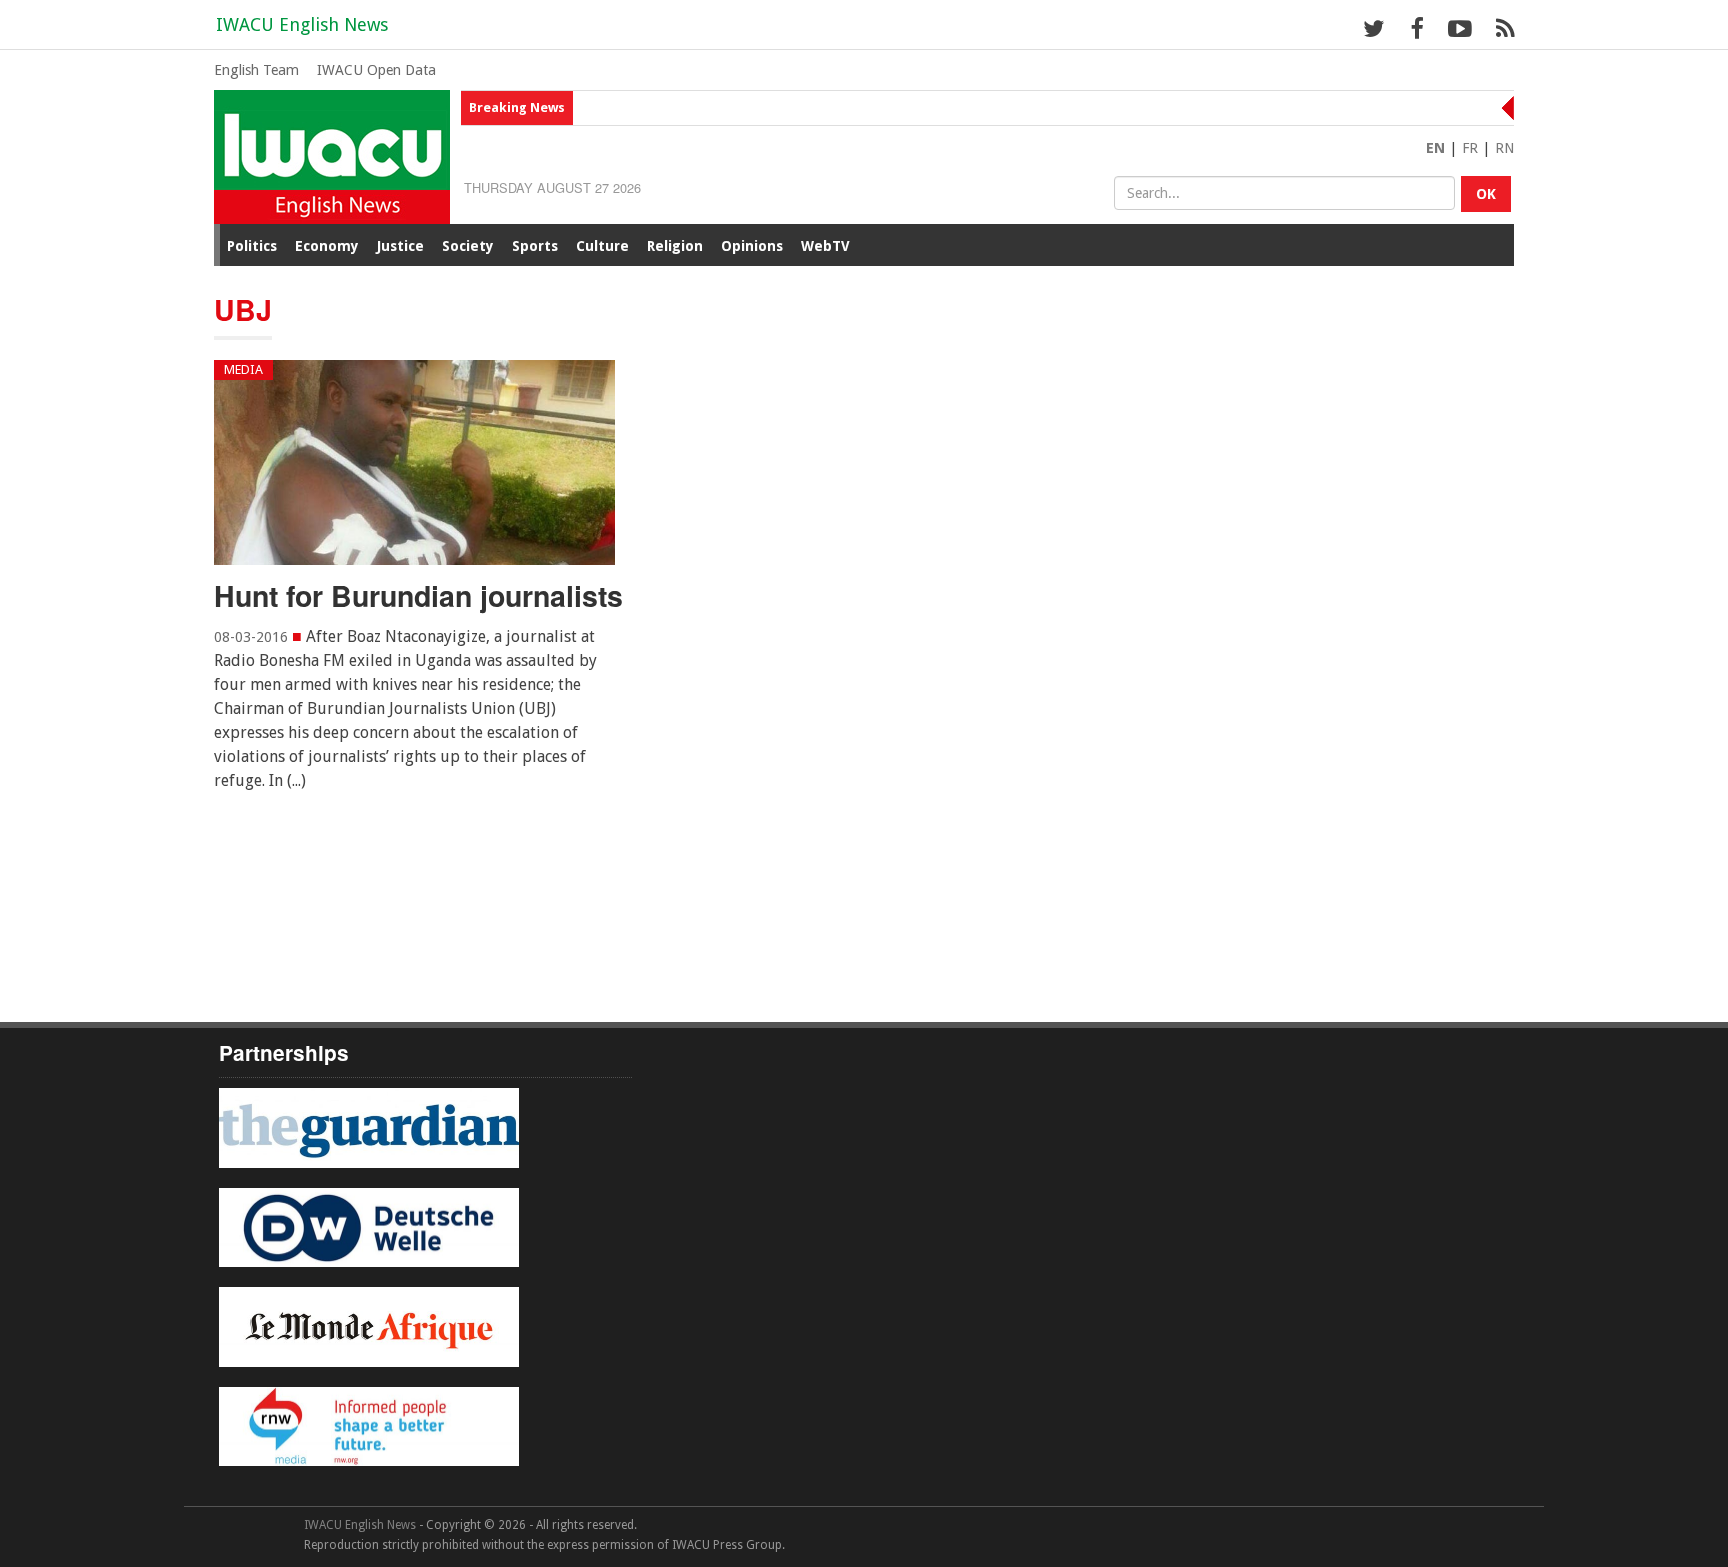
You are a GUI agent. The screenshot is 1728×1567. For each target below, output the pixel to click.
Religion (675, 246)
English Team (256, 70)
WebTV (825, 246)
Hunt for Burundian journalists (418, 595)
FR (1470, 148)
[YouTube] (1459, 28)
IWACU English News (302, 24)
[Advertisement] (640, 920)
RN (1504, 148)
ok (1486, 194)
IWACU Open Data (376, 70)
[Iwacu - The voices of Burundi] (332, 155)
